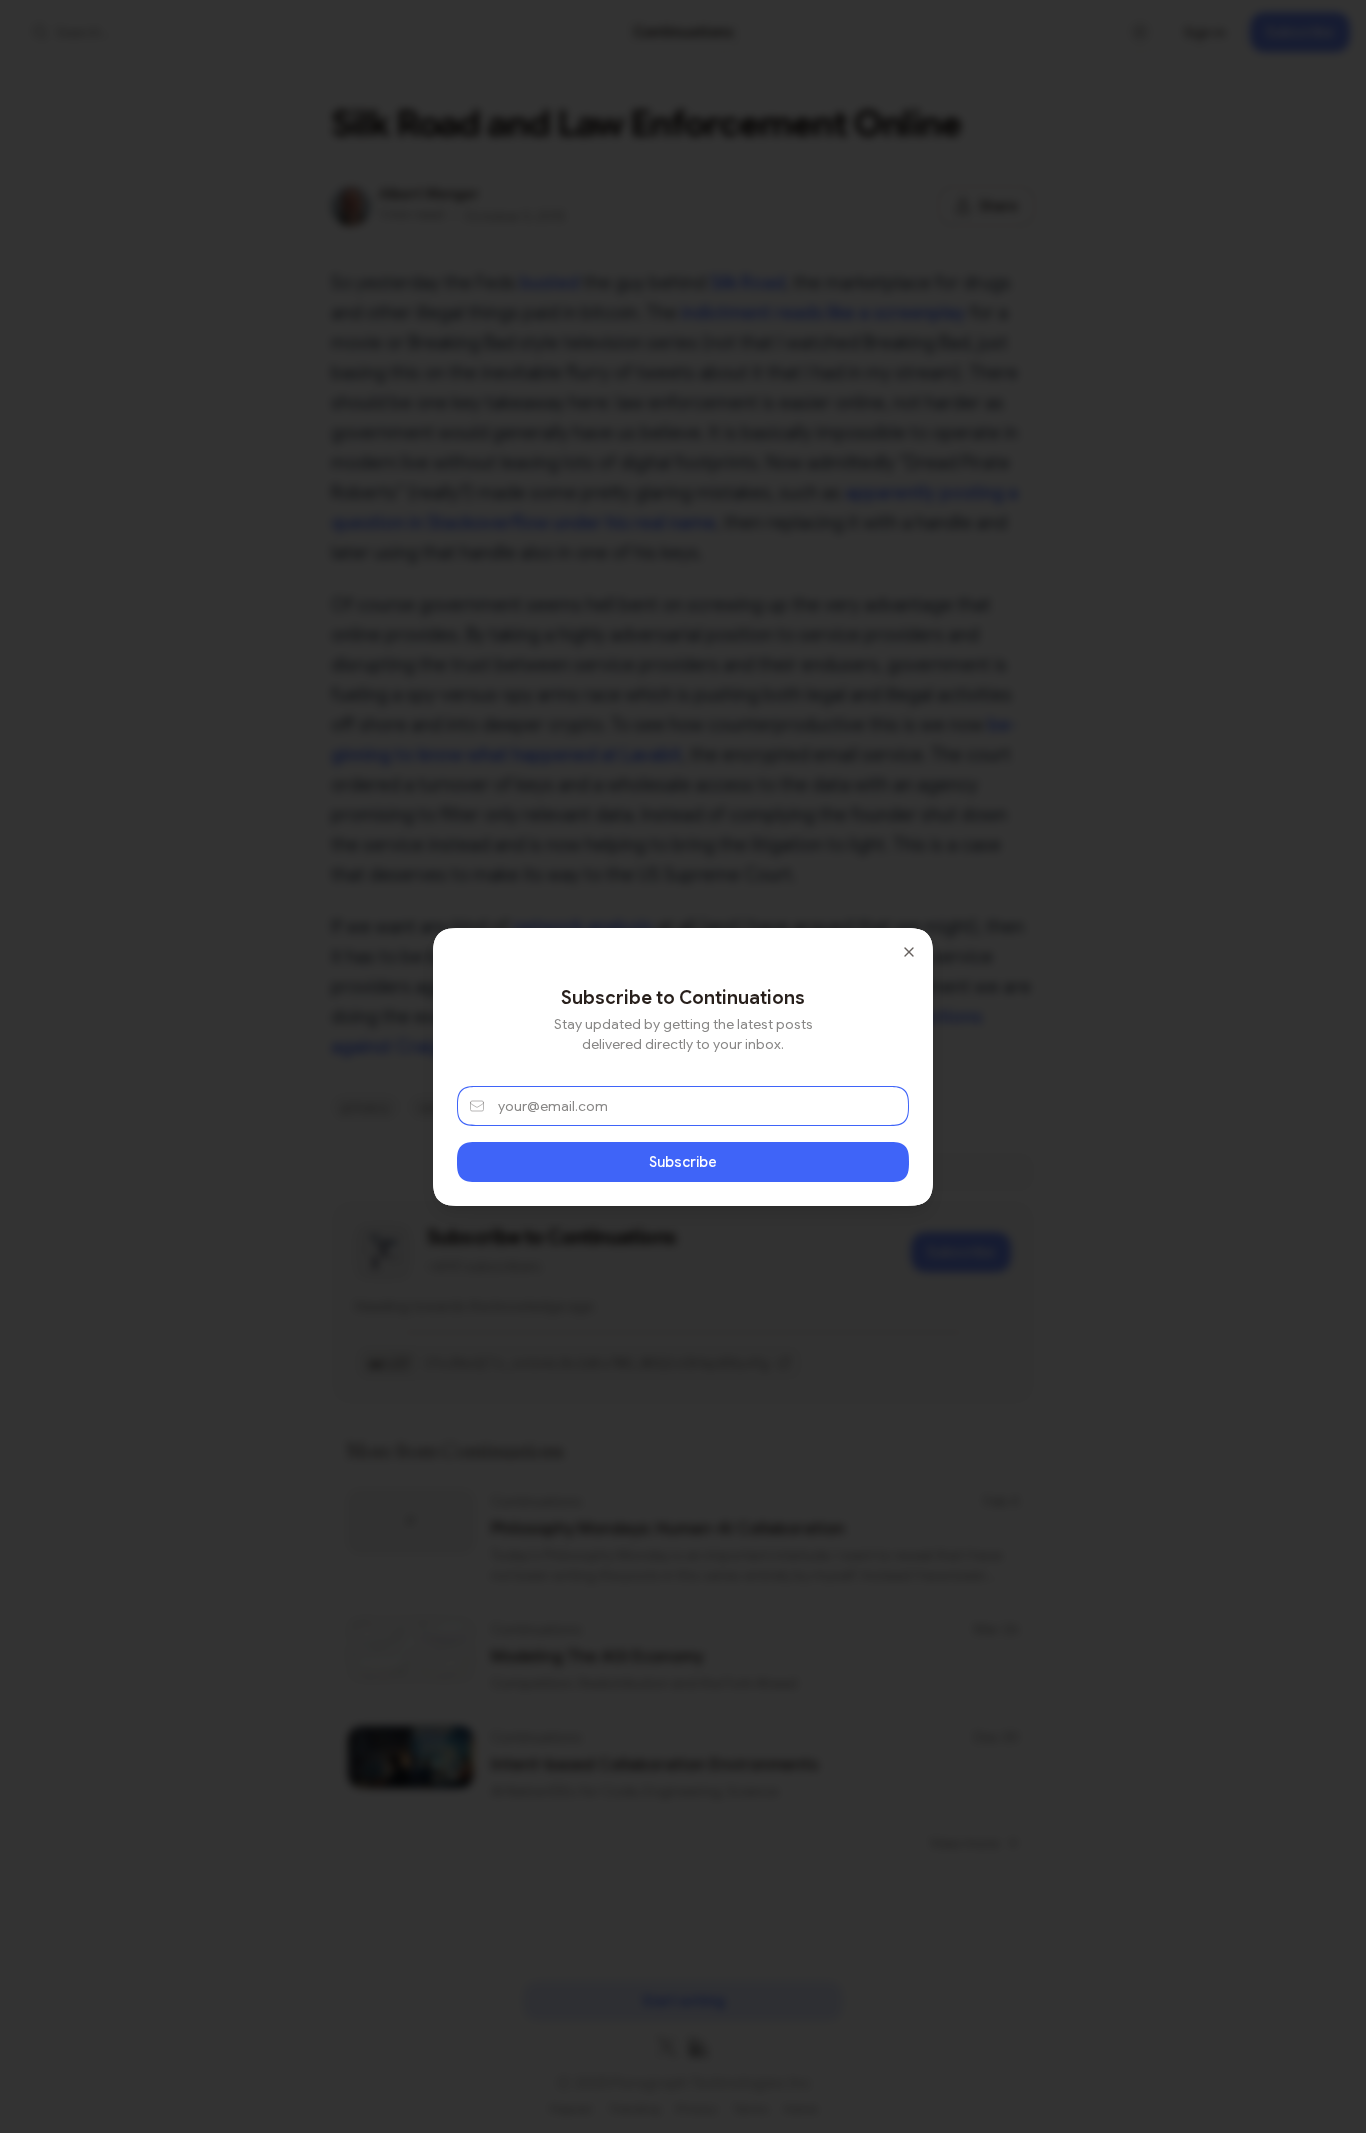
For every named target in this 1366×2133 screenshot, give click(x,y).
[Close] (909, 952)
